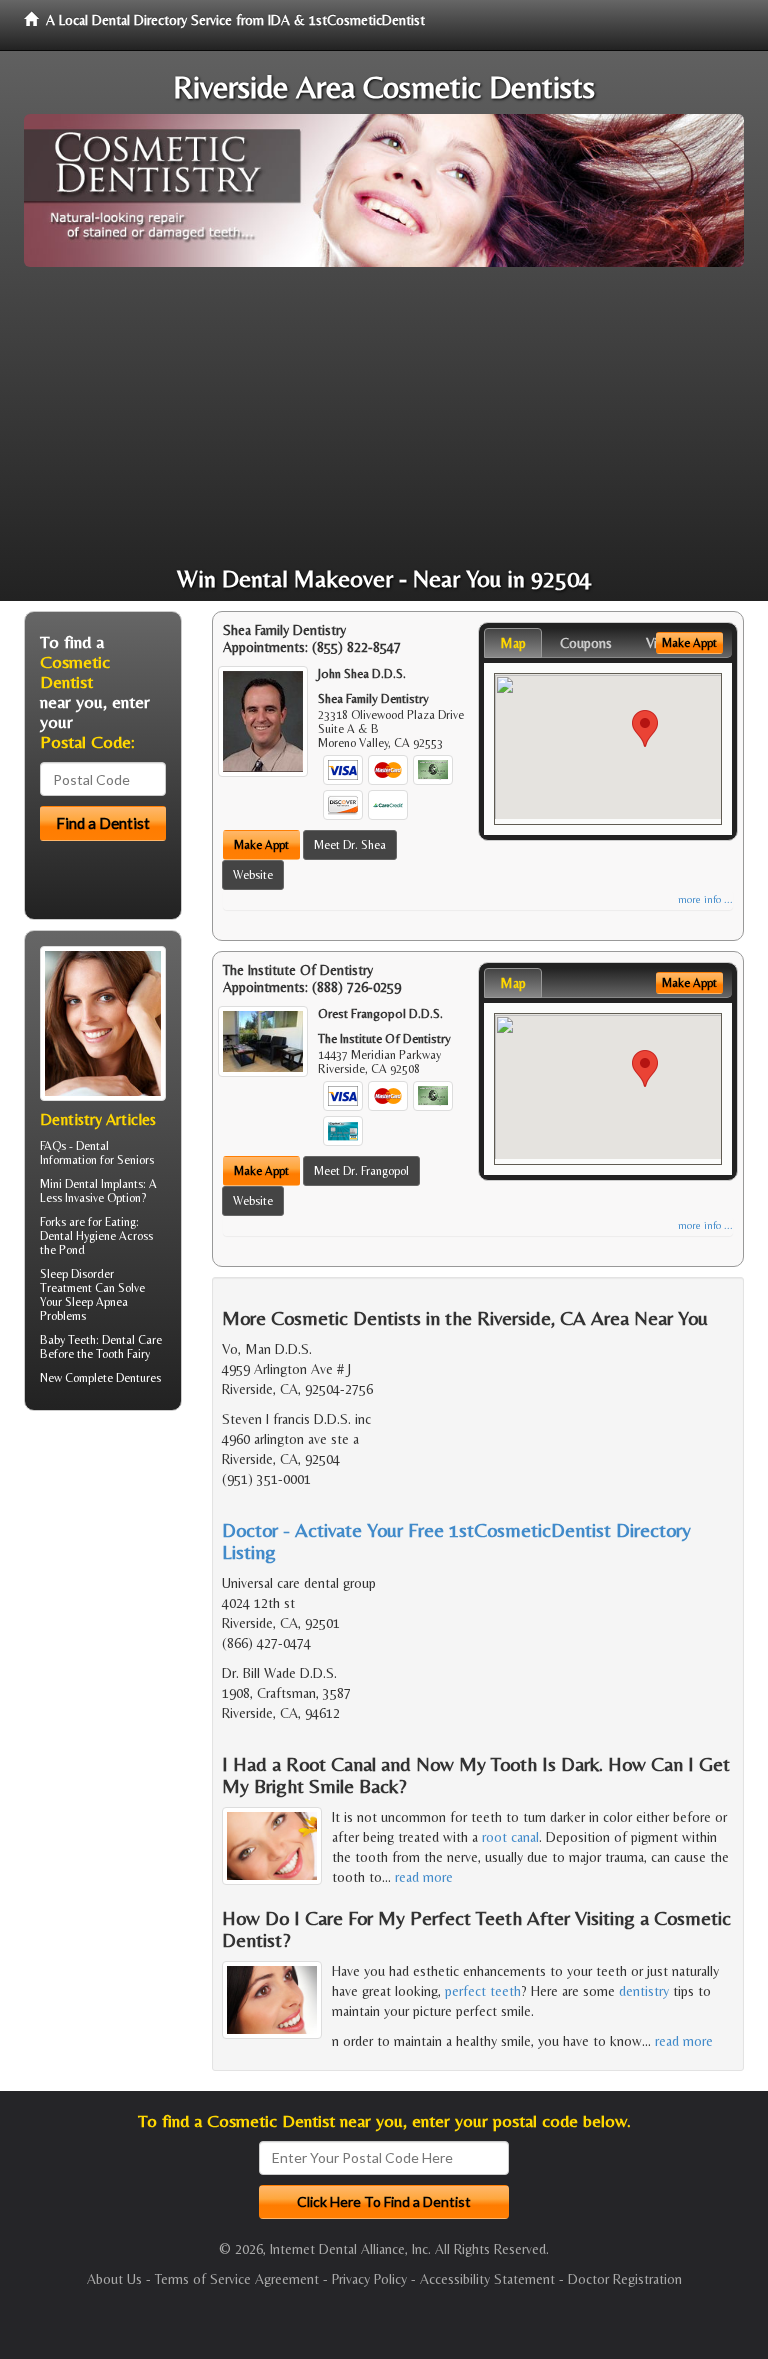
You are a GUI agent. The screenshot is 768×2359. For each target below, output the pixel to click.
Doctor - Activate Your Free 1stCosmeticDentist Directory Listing (456, 1540)
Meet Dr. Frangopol (361, 1171)
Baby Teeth (68, 1340)
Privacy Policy (369, 2279)
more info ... (705, 899)
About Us (114, 2279)
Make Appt (261, 845)
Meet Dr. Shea (350, 845)
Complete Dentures (113, 1378)
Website (253, 875)
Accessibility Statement (487, 2279)
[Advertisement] (384, 417)
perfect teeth (483, 1991)
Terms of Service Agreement (237, 2279)
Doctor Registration (625, 2279)
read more (424, 1877)
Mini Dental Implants (91, 1184)
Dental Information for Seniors (97, 1153)
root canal (510, 1837)
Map (513, 643)
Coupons (586, 643)
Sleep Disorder (77, 1274)
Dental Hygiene (78, 1236)
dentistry (644, 1991)
